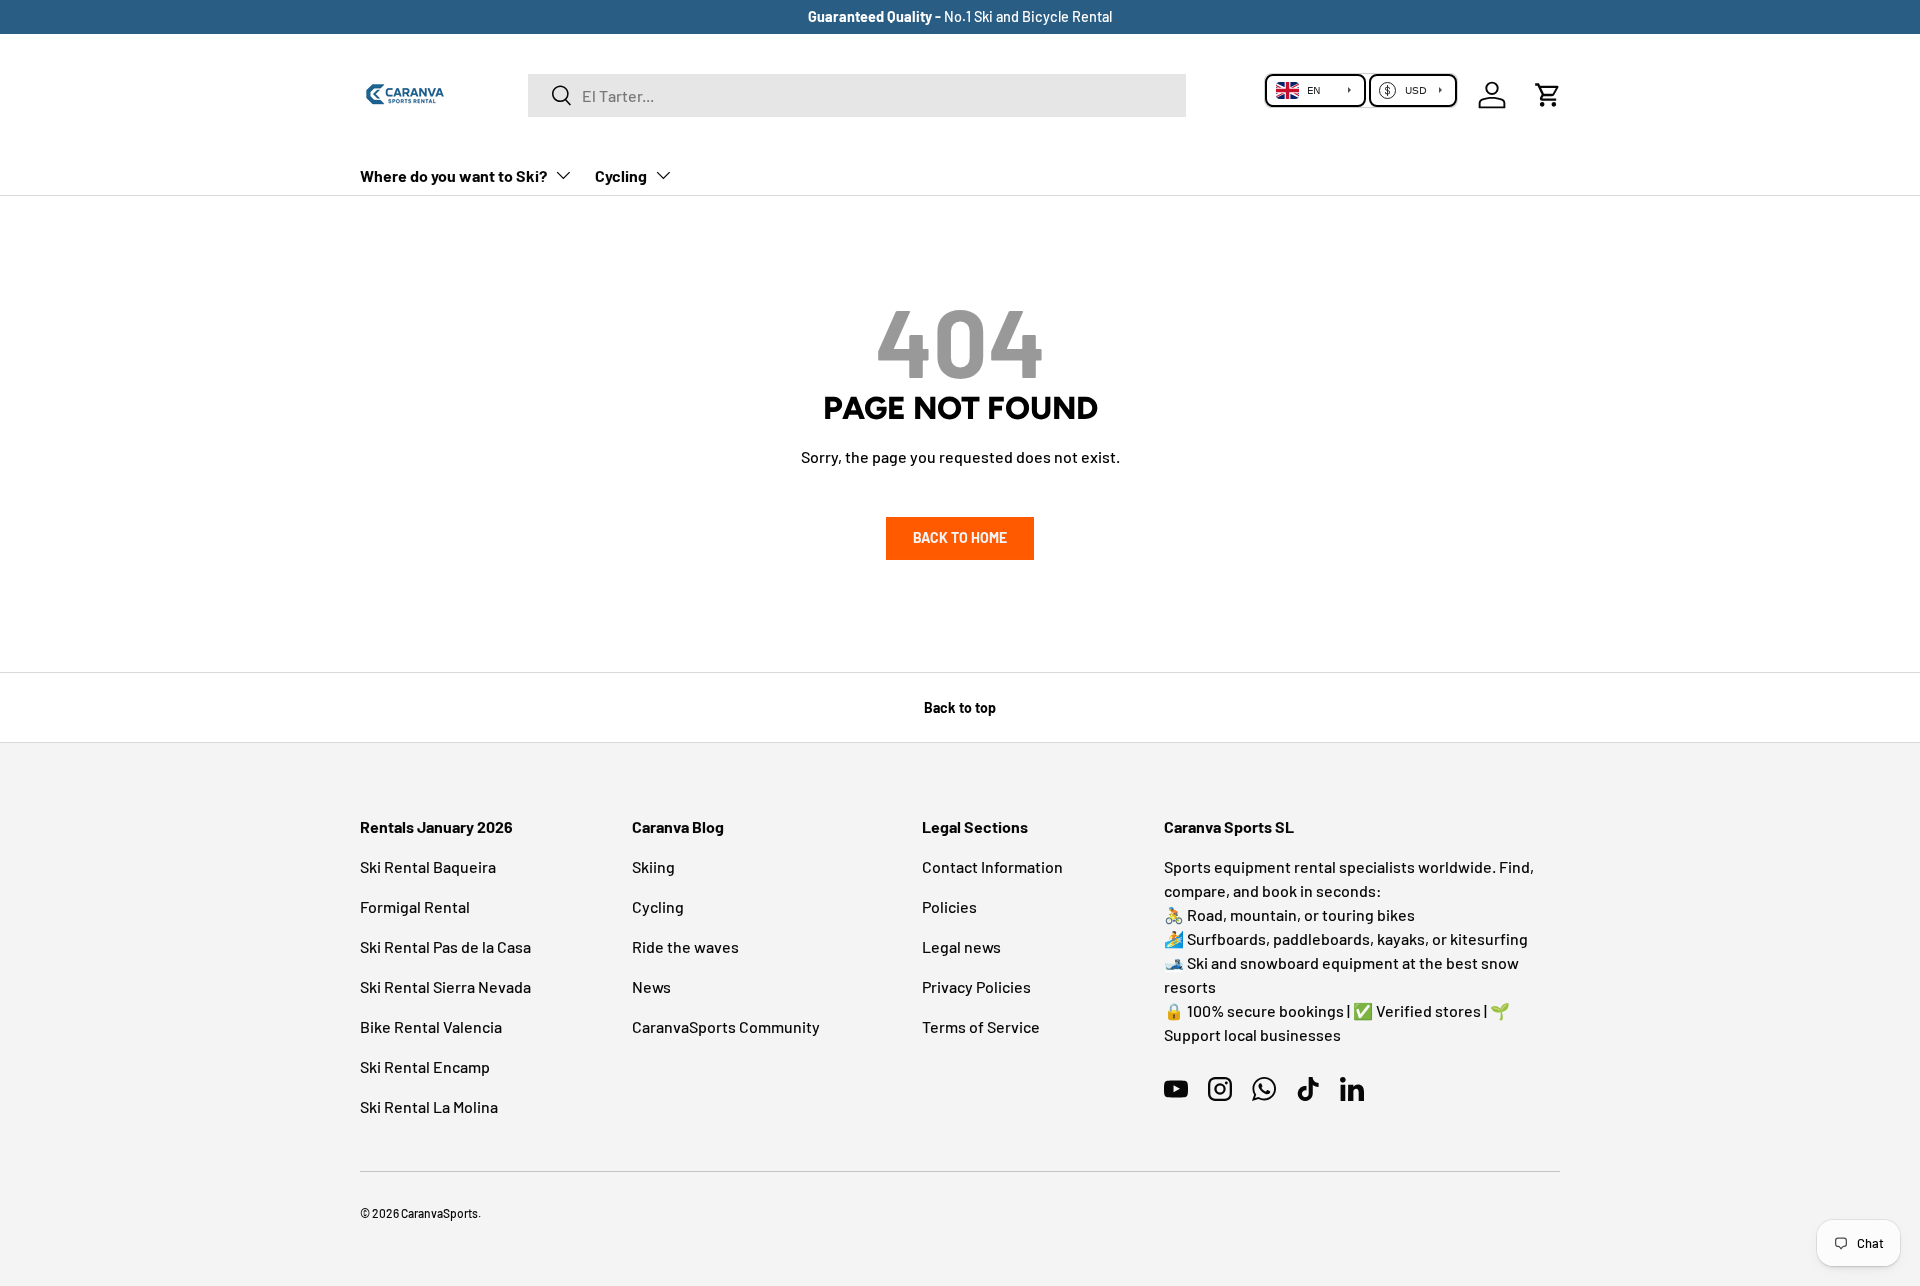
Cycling (621, 175)
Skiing (653, 866)
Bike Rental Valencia (431, 1026)
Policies (949, 906)
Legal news (961, 946)
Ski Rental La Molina (429, 1106)
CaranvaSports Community (726, 1026)
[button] (1548, 95)
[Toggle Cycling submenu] (663, 175)
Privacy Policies (976, 986)
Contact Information (992, 866)
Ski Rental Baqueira (428, 866)
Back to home (960, 537)
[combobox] (857, 95)
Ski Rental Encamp (425, 1066)
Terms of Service (981, 1026)
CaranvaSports (439, 1213)
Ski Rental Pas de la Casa (445, 946)
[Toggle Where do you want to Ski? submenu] (563, 175)
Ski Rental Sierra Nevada (445, 986)
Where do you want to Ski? (453, 175)
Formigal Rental (415, 906)
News (651, 986)
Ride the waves (685, 946)
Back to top (960, 707)
